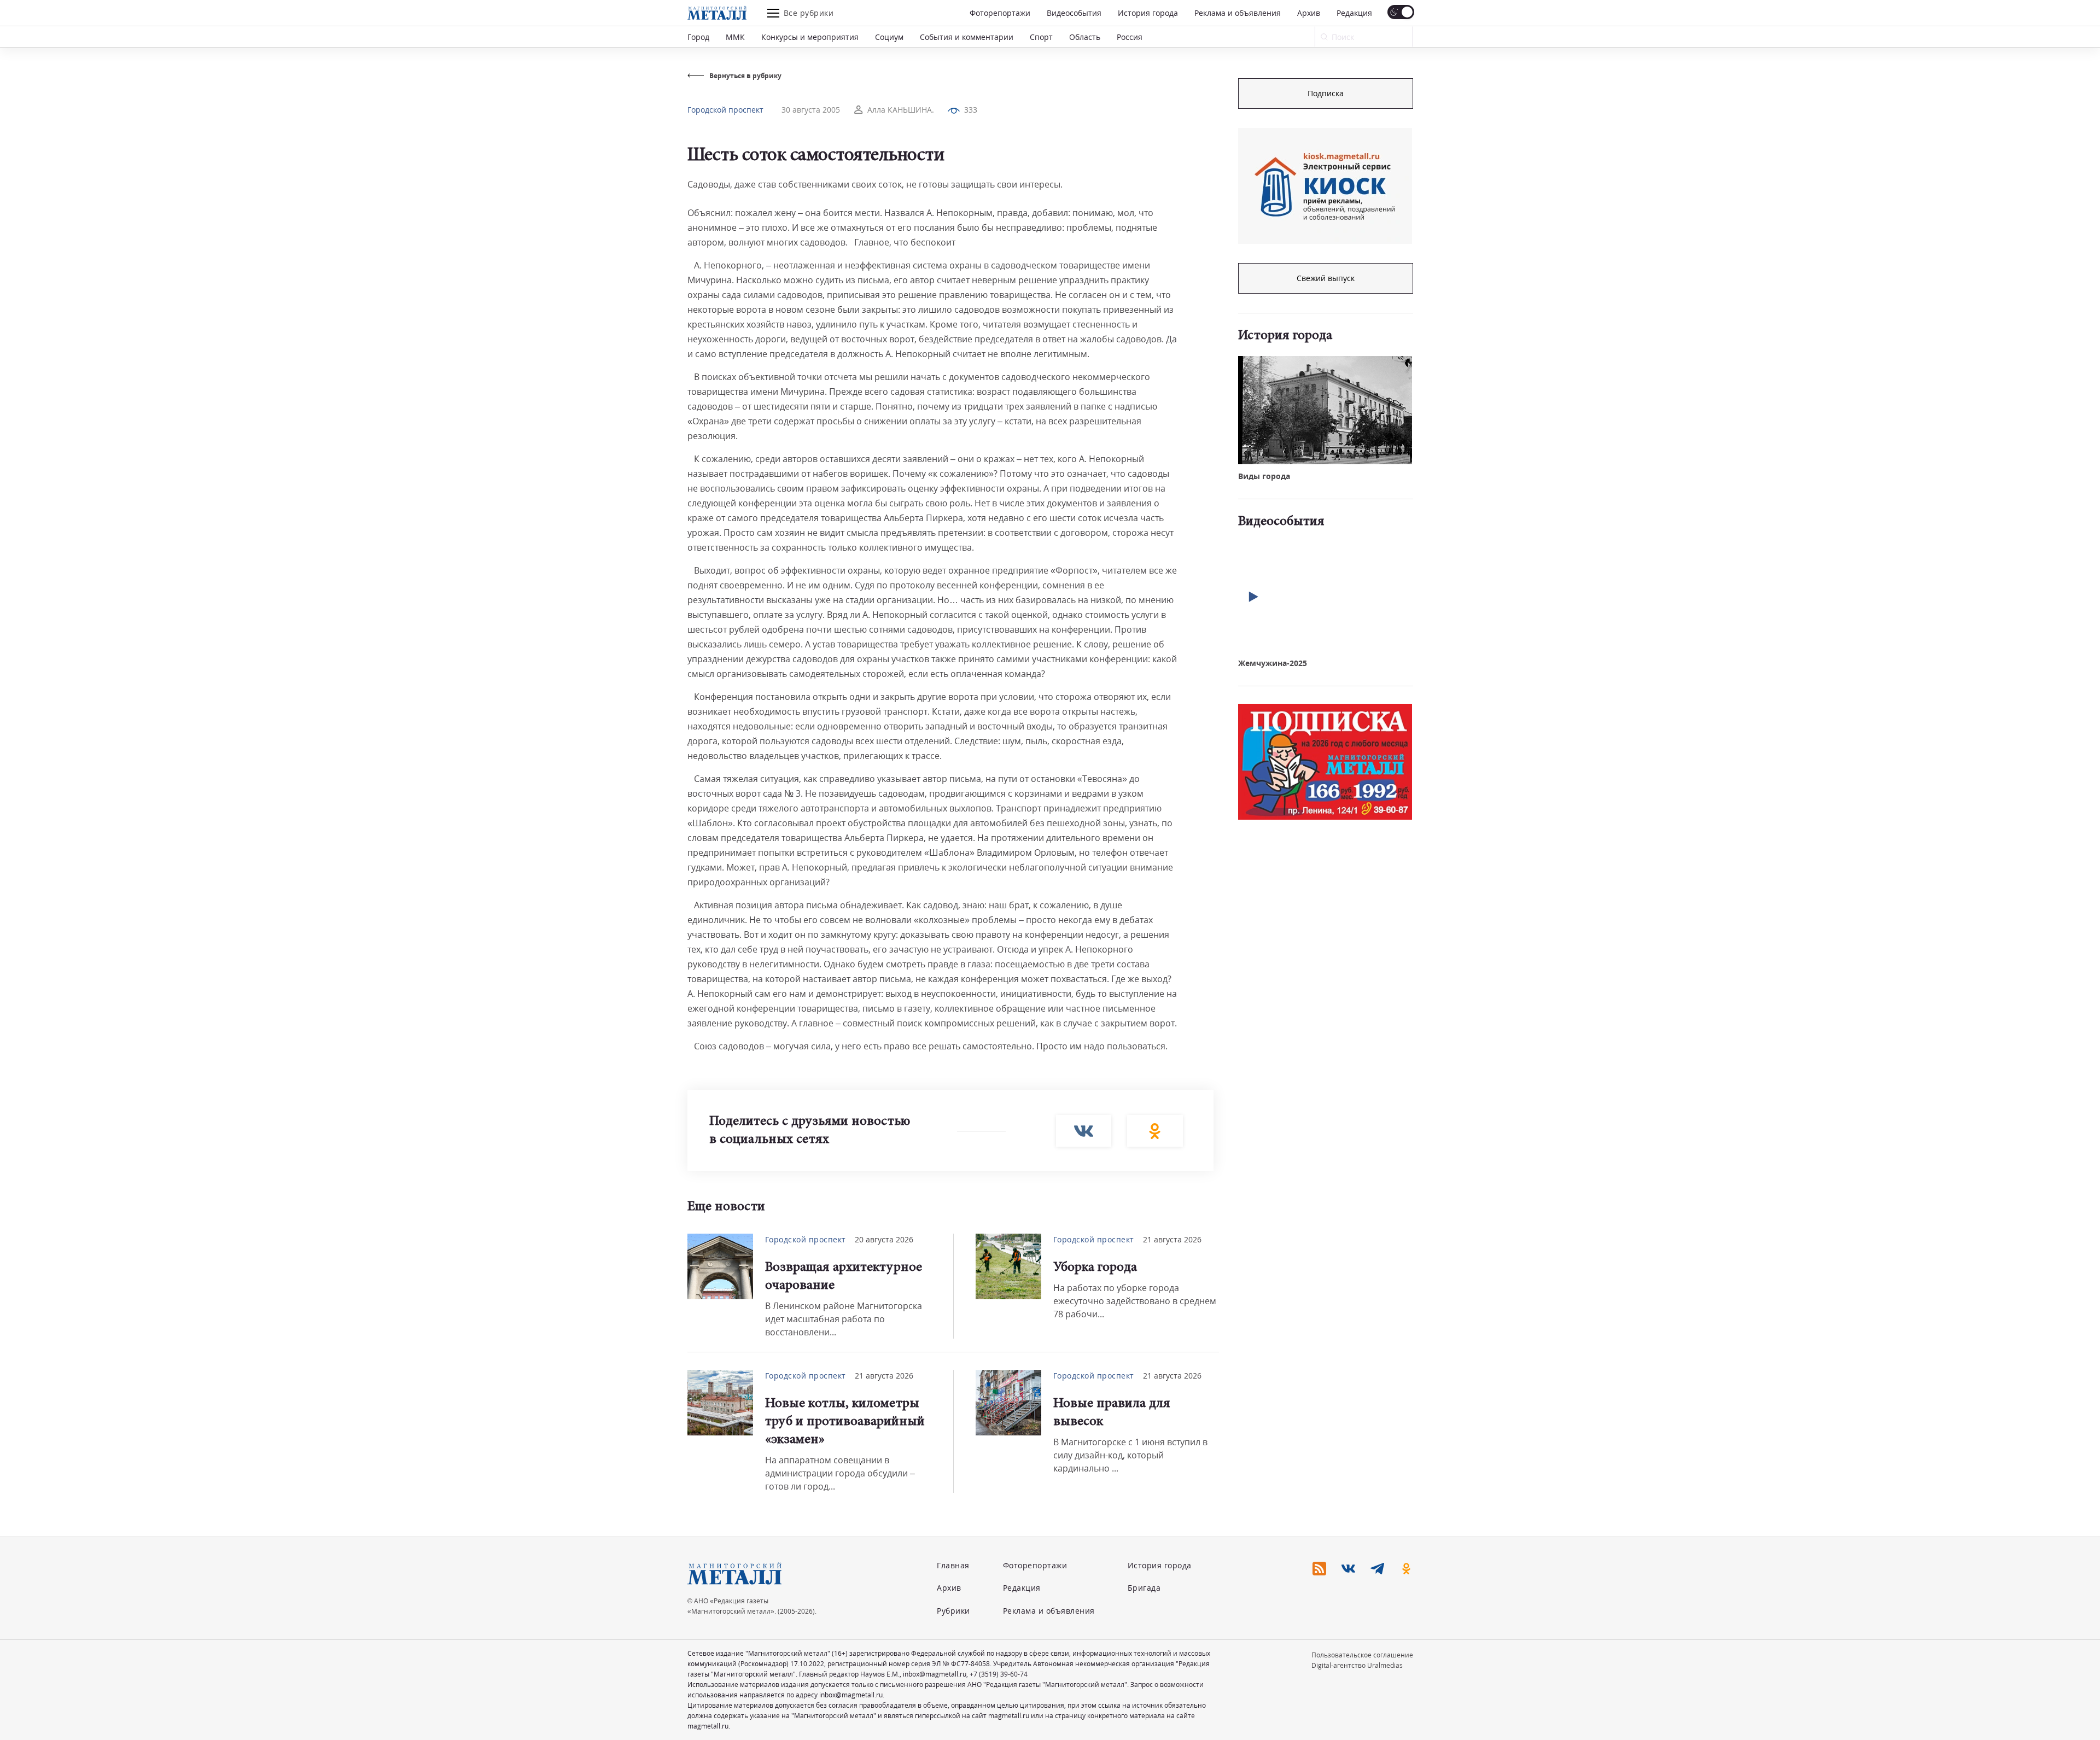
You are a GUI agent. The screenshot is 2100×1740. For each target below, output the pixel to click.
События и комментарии (967, 37)
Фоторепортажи (1000, 13)
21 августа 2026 (1172, 1239)
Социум (889, 37)
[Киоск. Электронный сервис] (1325, 186)
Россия (1130, 37)
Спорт (1041, 37)
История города (1148, 13)
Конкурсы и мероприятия (810, 37)
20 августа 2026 (884, 1239)
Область (1085, 37)
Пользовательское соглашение (1362, 1655)
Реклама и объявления (1238, 13)
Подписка (1326, 93)
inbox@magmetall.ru (935, 1674)
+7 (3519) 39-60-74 (999, 1674)
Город (698, 37)
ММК (735, 37)
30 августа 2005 (811, 110)
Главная (953, 1565)
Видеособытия (1074, 13)
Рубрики (953, 1611)
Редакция (1354, 13)
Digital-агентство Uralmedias (1357, 1665)
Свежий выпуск (1326, 278)
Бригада (1144, 1588)
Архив (1309, 13)
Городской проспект (725, 110)
